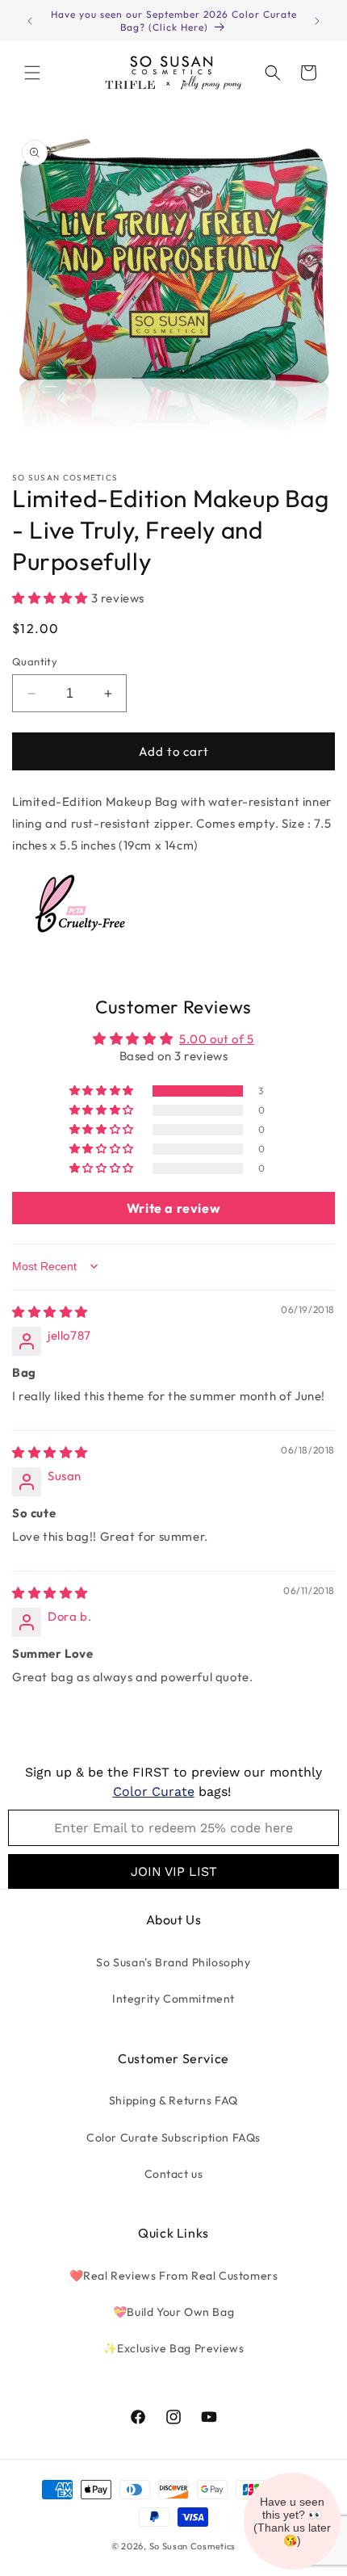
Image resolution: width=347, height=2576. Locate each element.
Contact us (174, 2174)
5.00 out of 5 (217, 1039)
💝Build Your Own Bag (173, 2312)
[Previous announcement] (30, 21)
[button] (32, 73)
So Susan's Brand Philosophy (173, 1962)
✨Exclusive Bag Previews (174, 2348)
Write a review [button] (173, 1208)
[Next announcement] (317, 21)
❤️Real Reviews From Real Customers (174, 2276)
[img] (50, 1312)
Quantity (35, 661)
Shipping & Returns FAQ (173, 2100)
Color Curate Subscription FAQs (173, 2138)
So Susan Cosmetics (193, 2546)
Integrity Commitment (173, 1999)
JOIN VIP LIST (174, 1871)
